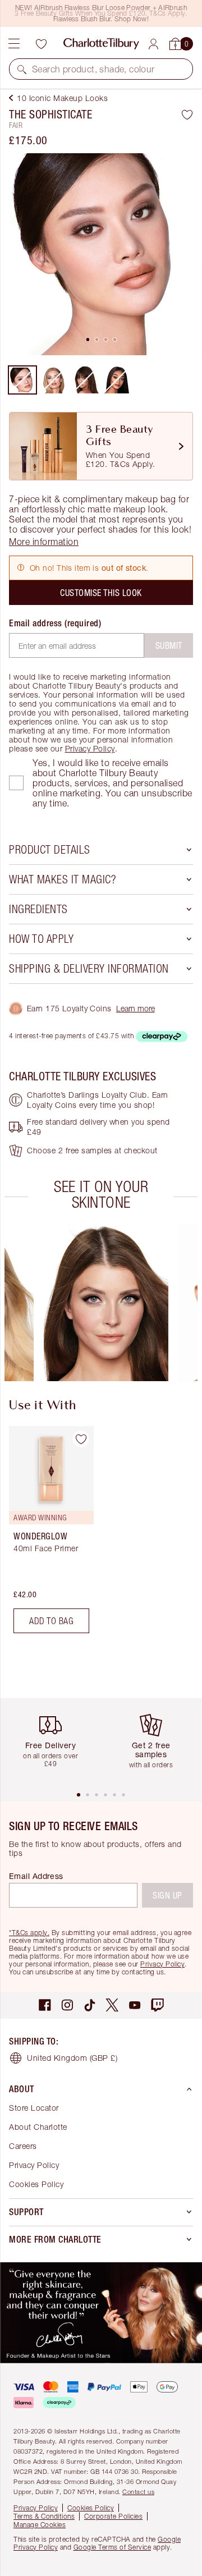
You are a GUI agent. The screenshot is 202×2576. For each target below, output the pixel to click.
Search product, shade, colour (93, 69)
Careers (23, 2146)
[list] (101, 254)
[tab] (88, 340)
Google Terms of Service (113, 2547)
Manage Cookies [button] (40, 2525)
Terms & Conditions (44, 2516)
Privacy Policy (90, 748)
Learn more (136, 1008)
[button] (22, 69)
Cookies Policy (36, 2184)
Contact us (138, 2492)
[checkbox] (16, 783)
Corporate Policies (113, 2516)
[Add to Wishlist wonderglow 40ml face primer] (81, 1439)
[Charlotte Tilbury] (101, 44)
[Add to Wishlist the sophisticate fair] (187, 114)
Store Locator (34, 2108)
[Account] (153, 44)
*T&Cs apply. (29, 1933)
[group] (105, 1303)
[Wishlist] (41, 44)
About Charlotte (38, 2127)
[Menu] (14, 44)
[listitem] (101, 254)
